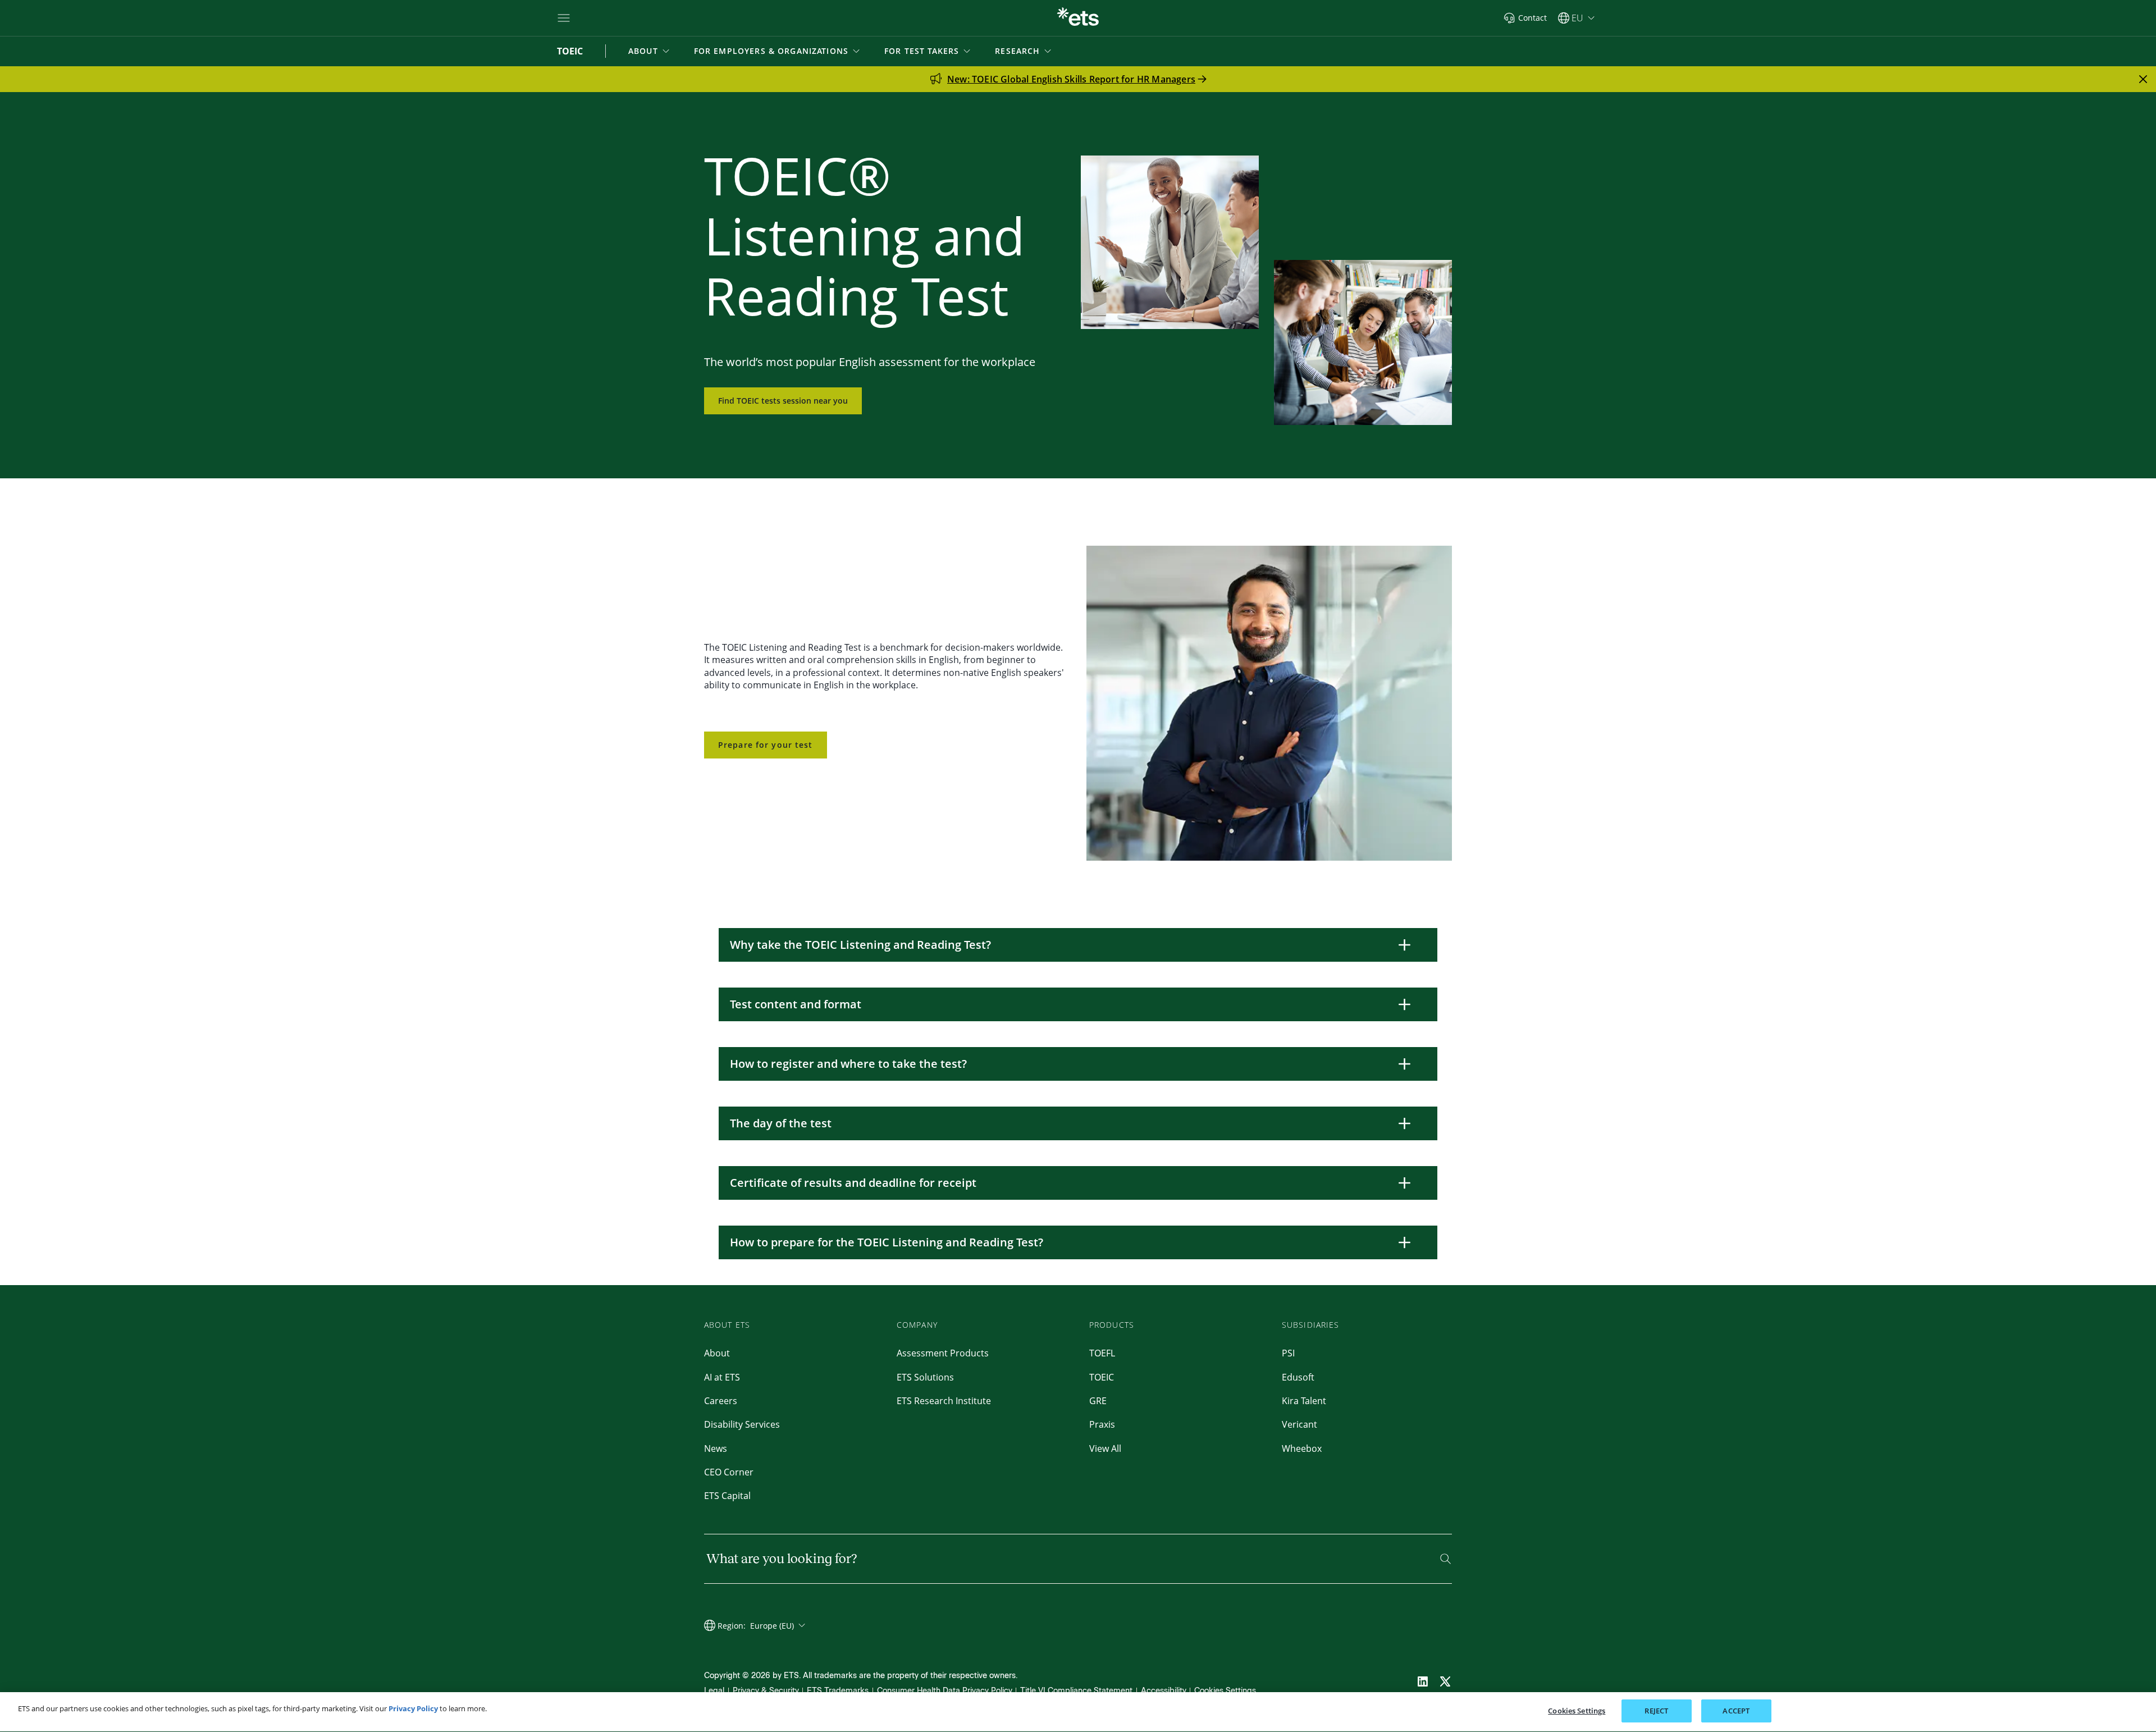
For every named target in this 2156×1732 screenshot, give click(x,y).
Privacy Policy (413, 1708)
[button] (650, 51)
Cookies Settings (1225, 1691)
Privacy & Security (766, 1691)
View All (1105, 1448)
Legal (714, 1691)
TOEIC (1102, 1377)
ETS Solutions (925, 1377)
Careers (721, 1401)
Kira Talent (1304, 1401)
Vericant (1299, 1424)
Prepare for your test (766, 745)
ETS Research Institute (944, 1401)
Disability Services (742, 1424)
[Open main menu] (564, 18)
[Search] (1445, 1559)
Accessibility (1164, 1691)
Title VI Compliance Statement (1076, 1691)
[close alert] (2143, 79)
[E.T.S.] (1078, 18)
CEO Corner (729, 1472)
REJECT (1656, 1711)
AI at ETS (722, 1377)
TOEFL (1102, 1353)
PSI (1288, 1353)
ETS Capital (727, 1496)
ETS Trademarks (838, 1691)
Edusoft (1298, 1377)
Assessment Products (943, 1353)
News (716, 1448)
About (717, 1353)
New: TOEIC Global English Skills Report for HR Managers (1071, 79)
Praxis (1102, 1424)
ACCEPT (1736, 1711)
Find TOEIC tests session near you (783, 401)
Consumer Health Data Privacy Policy (945, 1691)
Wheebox (1302, 1448)
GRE (1098, 1401)
